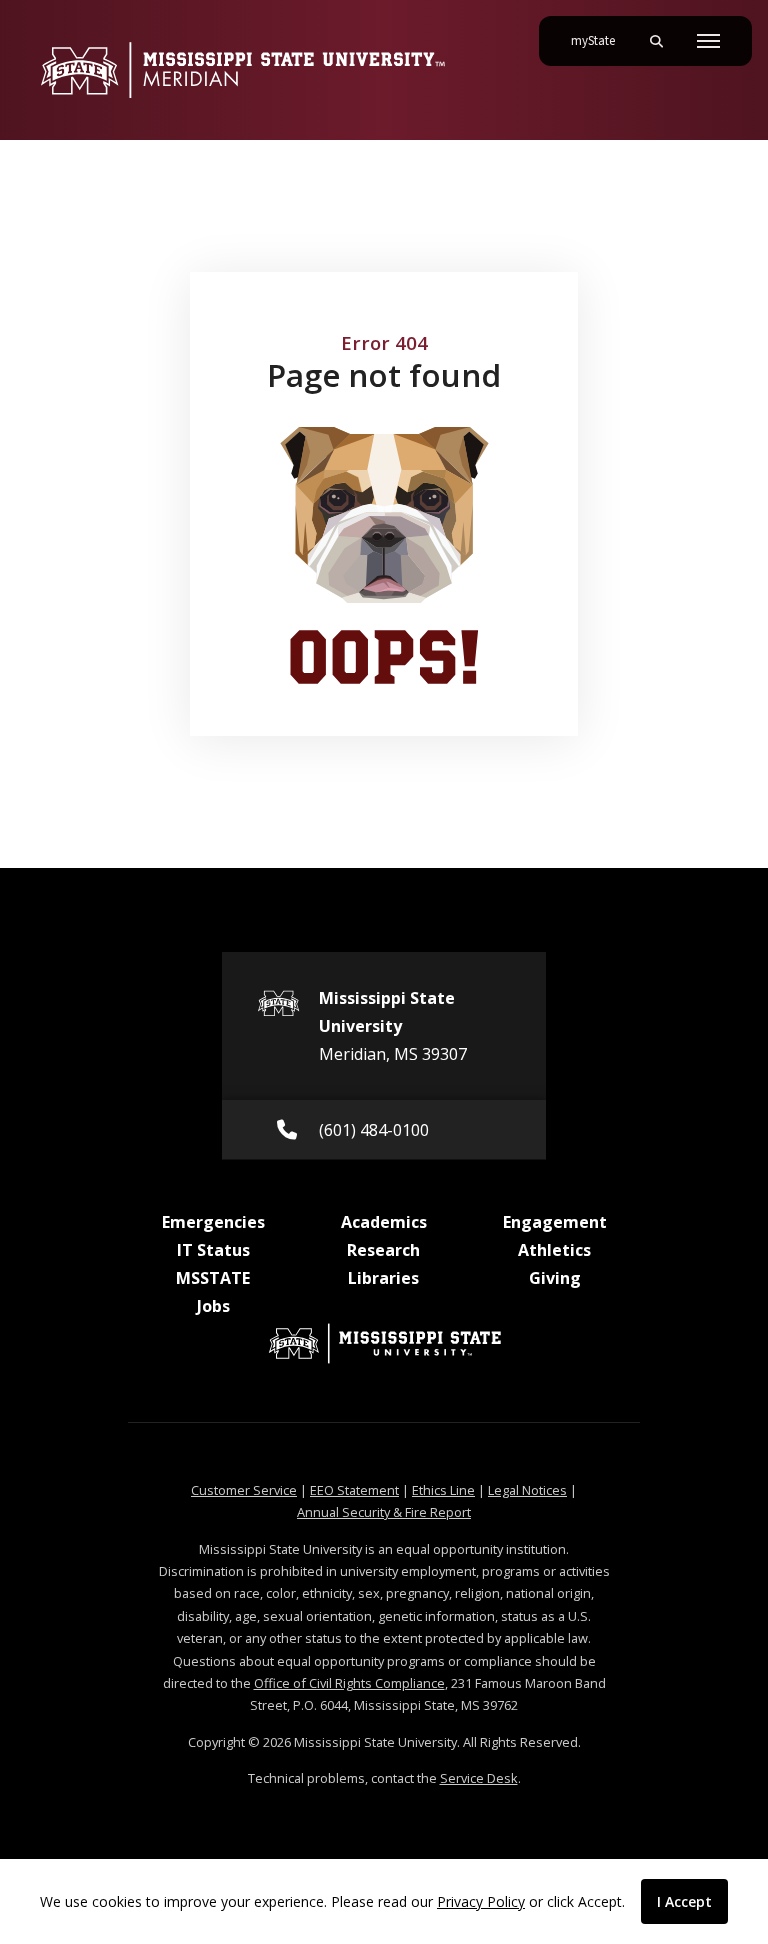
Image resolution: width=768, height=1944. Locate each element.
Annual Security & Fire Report (384, 1512)
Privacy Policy (481, 1901)
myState (601, 40)
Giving (555, 1278)
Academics (384, 1222)
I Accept (684, 1901)
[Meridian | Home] (242, 70)
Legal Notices (527, 1490)
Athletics (554, 1250)
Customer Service (244, 1490)
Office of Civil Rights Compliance (349, 1683)
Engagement (555, 1222)
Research (383, 1250)
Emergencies (213, 1222)
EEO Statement (354, 1490)
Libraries (383, 1278)
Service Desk (479, 1778)
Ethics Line (443, 1490)
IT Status (213, 1250)
